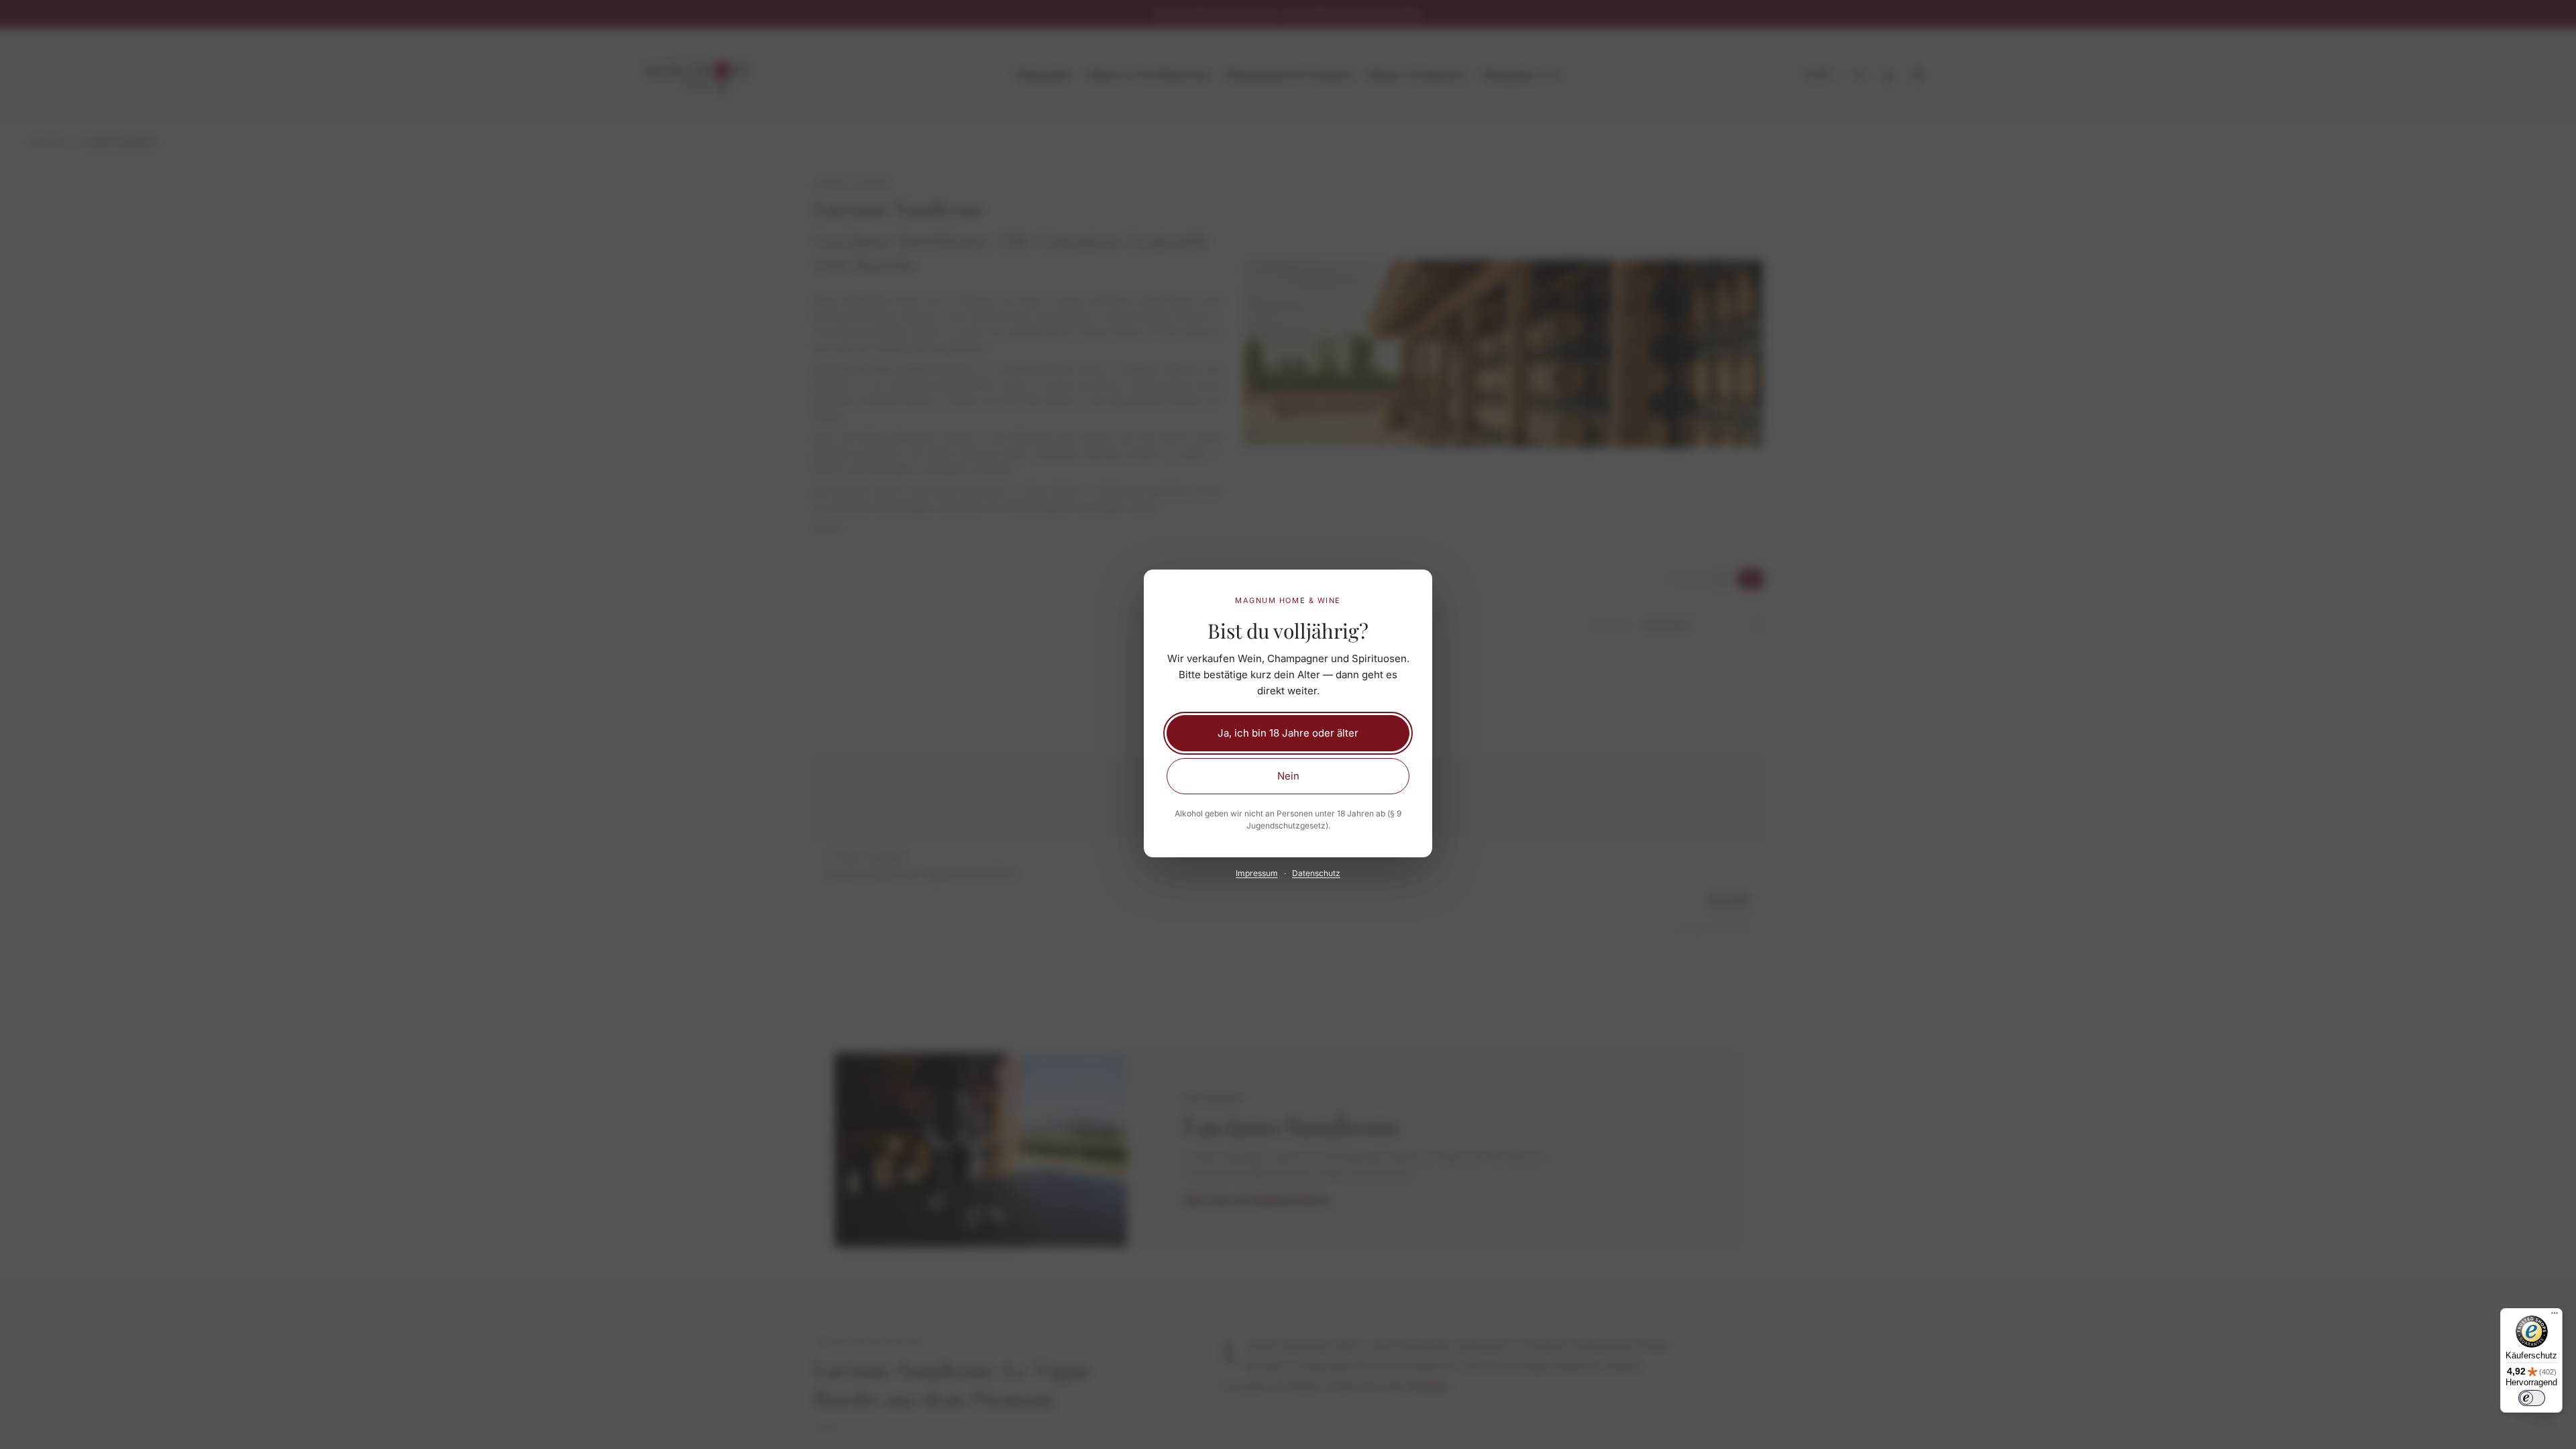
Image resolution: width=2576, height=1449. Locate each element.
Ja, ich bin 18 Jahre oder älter (1288, 733)
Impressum (1257, 873)
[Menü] (2555, 1316)
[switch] (2532, 1398)
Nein (1288, 776)
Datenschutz (1316, 873)
